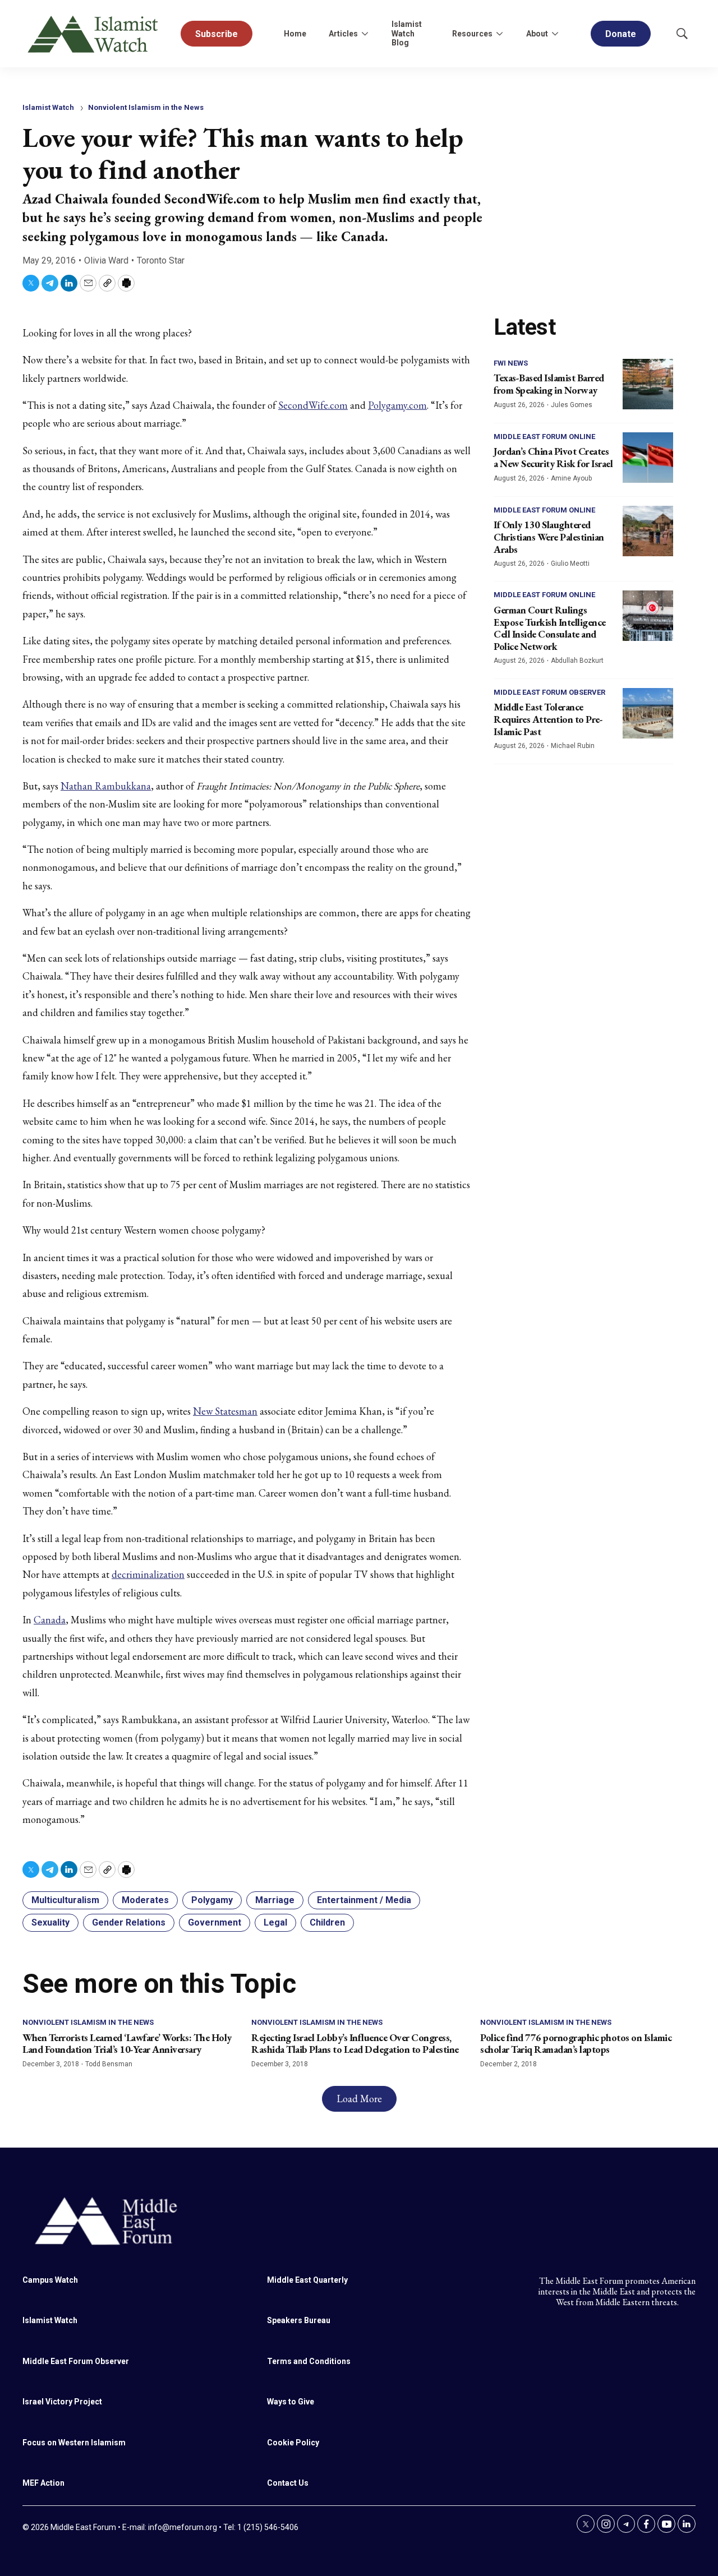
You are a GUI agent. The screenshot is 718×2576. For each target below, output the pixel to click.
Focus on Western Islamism (74, 2443)
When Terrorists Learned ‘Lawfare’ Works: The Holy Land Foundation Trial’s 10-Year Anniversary (127, 2044)
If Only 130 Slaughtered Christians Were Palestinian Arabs (549, 537)
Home (295, 34)
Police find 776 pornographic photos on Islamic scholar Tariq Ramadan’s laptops (576, 2044)
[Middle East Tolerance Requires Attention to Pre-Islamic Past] (648, 713)
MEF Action (43, 2483)
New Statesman (225, 1411)
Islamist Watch (48, 107)
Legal (275, 1922)
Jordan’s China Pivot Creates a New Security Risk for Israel (553, 457)
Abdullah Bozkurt (577, 661)
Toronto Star (161, 260)
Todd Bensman (109, 2064)
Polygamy (212, 1900)
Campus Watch (50, 2280)
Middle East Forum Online (544, 437)
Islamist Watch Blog (407, 34)
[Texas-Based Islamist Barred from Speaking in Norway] (648, 384)
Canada (50, 1620)
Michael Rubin (573, 746)
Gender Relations (129, 1922)
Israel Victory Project (62, 2402)
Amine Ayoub (571, 478)
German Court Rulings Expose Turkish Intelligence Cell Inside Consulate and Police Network (550, 628)
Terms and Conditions (309, 2361)
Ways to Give (291, 2402)
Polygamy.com (397, 405)
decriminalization (148, 1574)
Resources (472, 34)
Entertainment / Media (364, 1900)
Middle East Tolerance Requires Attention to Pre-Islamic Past (548, 719)
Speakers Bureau (299, 2320)
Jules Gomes (572, 405)
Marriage (275, 1900)
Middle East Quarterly (307, 2280)
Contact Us (288, 2483)
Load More (359, 2099)
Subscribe (217, 34)
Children (327, 1922)
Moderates (145, 1900)
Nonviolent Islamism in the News (146, 107)
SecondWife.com (313, 405)
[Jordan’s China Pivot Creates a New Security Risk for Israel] (648, 458)
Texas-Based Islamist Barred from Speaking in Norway (549, 384)
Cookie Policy (293, 2443)
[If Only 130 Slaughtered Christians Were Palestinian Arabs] (648, 531)
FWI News (511, 363)
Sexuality (50, 1922)
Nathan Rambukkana (106, 786)
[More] (365, 34)
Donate (621, 34)
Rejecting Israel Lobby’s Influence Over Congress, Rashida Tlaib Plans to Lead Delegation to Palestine (355, 2044)
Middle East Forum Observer (549, 692)
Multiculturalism (65, 1900)
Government (215, 1922)
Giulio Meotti (570, 564)
